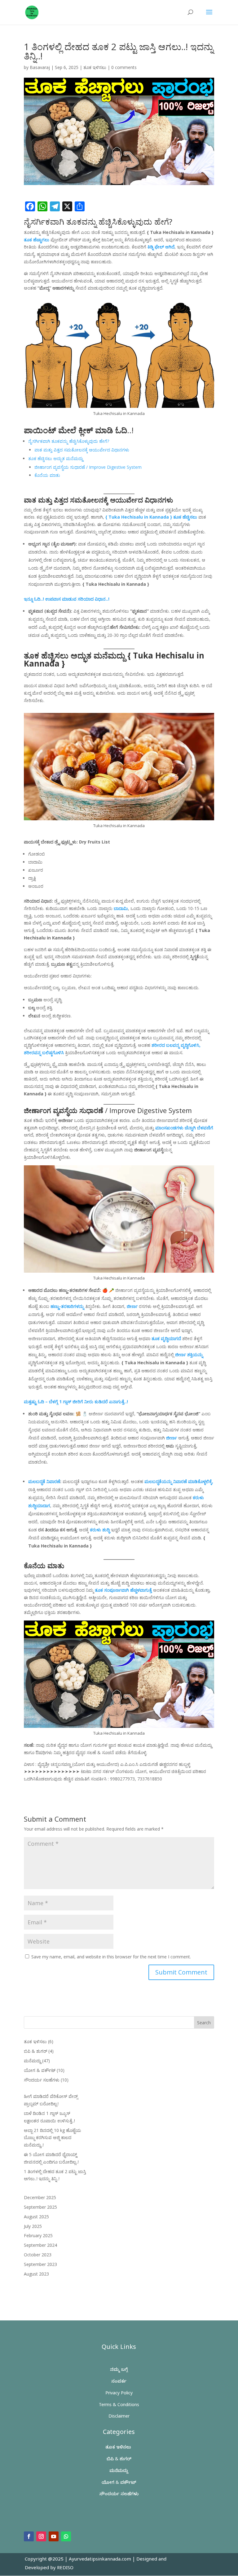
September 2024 (40, 2245)
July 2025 (33, 2226)
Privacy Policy (119, 2394)
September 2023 (40, 2264)
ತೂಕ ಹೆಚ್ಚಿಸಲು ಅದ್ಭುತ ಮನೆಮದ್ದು (56, 458)
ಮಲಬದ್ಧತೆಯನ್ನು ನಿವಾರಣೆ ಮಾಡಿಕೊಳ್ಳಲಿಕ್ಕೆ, (179, 1481)
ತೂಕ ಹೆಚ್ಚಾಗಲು (37, 240)
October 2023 (38, 2255)
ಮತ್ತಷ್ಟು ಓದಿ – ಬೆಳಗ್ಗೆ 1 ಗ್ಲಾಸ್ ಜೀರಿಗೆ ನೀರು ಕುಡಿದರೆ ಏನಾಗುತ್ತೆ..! (76, 1402)
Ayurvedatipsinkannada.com (100, 2560)
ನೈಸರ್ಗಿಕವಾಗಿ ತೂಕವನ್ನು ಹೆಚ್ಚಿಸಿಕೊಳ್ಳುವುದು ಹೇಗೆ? (69, 441)
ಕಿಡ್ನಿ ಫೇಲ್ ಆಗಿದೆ (161, 247)
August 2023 (36, 2274)
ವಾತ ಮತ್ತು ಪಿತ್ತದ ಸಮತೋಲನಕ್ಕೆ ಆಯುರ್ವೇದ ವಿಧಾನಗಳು (82, 450)
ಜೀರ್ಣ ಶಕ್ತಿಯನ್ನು (189, 1355)
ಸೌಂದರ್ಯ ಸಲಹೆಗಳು (42, 2080)
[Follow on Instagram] (41, 2536)
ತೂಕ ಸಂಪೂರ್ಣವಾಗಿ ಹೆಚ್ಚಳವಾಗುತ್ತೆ (124, 1590)
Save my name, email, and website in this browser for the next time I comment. (111, 1957)
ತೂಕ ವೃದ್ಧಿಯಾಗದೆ (166, 1338)
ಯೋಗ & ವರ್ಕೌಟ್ (40, 2070)
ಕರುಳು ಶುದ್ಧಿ (100, 1530)
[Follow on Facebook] (29, 2536)
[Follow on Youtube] (54, 2536)
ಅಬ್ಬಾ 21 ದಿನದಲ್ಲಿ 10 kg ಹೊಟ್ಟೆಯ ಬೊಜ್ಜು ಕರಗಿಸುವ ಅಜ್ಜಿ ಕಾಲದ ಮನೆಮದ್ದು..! (53, 2138)
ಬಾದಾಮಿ (121, 908)
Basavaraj (40, 67)
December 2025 (40, 2197)
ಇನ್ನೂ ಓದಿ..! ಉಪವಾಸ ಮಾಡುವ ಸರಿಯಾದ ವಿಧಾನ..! (67, 599)
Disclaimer (119, 2417)
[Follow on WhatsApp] (66, 2536)
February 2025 (38, 2235)
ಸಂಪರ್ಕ (119, 2382)
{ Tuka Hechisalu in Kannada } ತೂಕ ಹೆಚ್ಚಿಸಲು (151, 517)
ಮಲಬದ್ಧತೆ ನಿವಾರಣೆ (44, 1481)
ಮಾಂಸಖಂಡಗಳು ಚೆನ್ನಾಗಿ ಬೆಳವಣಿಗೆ (184, 1128)
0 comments (124, 67)
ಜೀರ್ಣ (132, 1306)
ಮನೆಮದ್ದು (32, 2061)
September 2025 (40, 2207)
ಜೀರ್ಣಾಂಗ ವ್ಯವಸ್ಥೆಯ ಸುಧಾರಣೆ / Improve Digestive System (88, 467)
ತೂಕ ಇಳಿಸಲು (95, 67)
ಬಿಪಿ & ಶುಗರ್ (35, 2051)
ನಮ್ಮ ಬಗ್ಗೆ (119, 2370)
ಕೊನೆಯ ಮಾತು (47, 475)
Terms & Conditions (119, 2406)
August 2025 (36, 2217)
